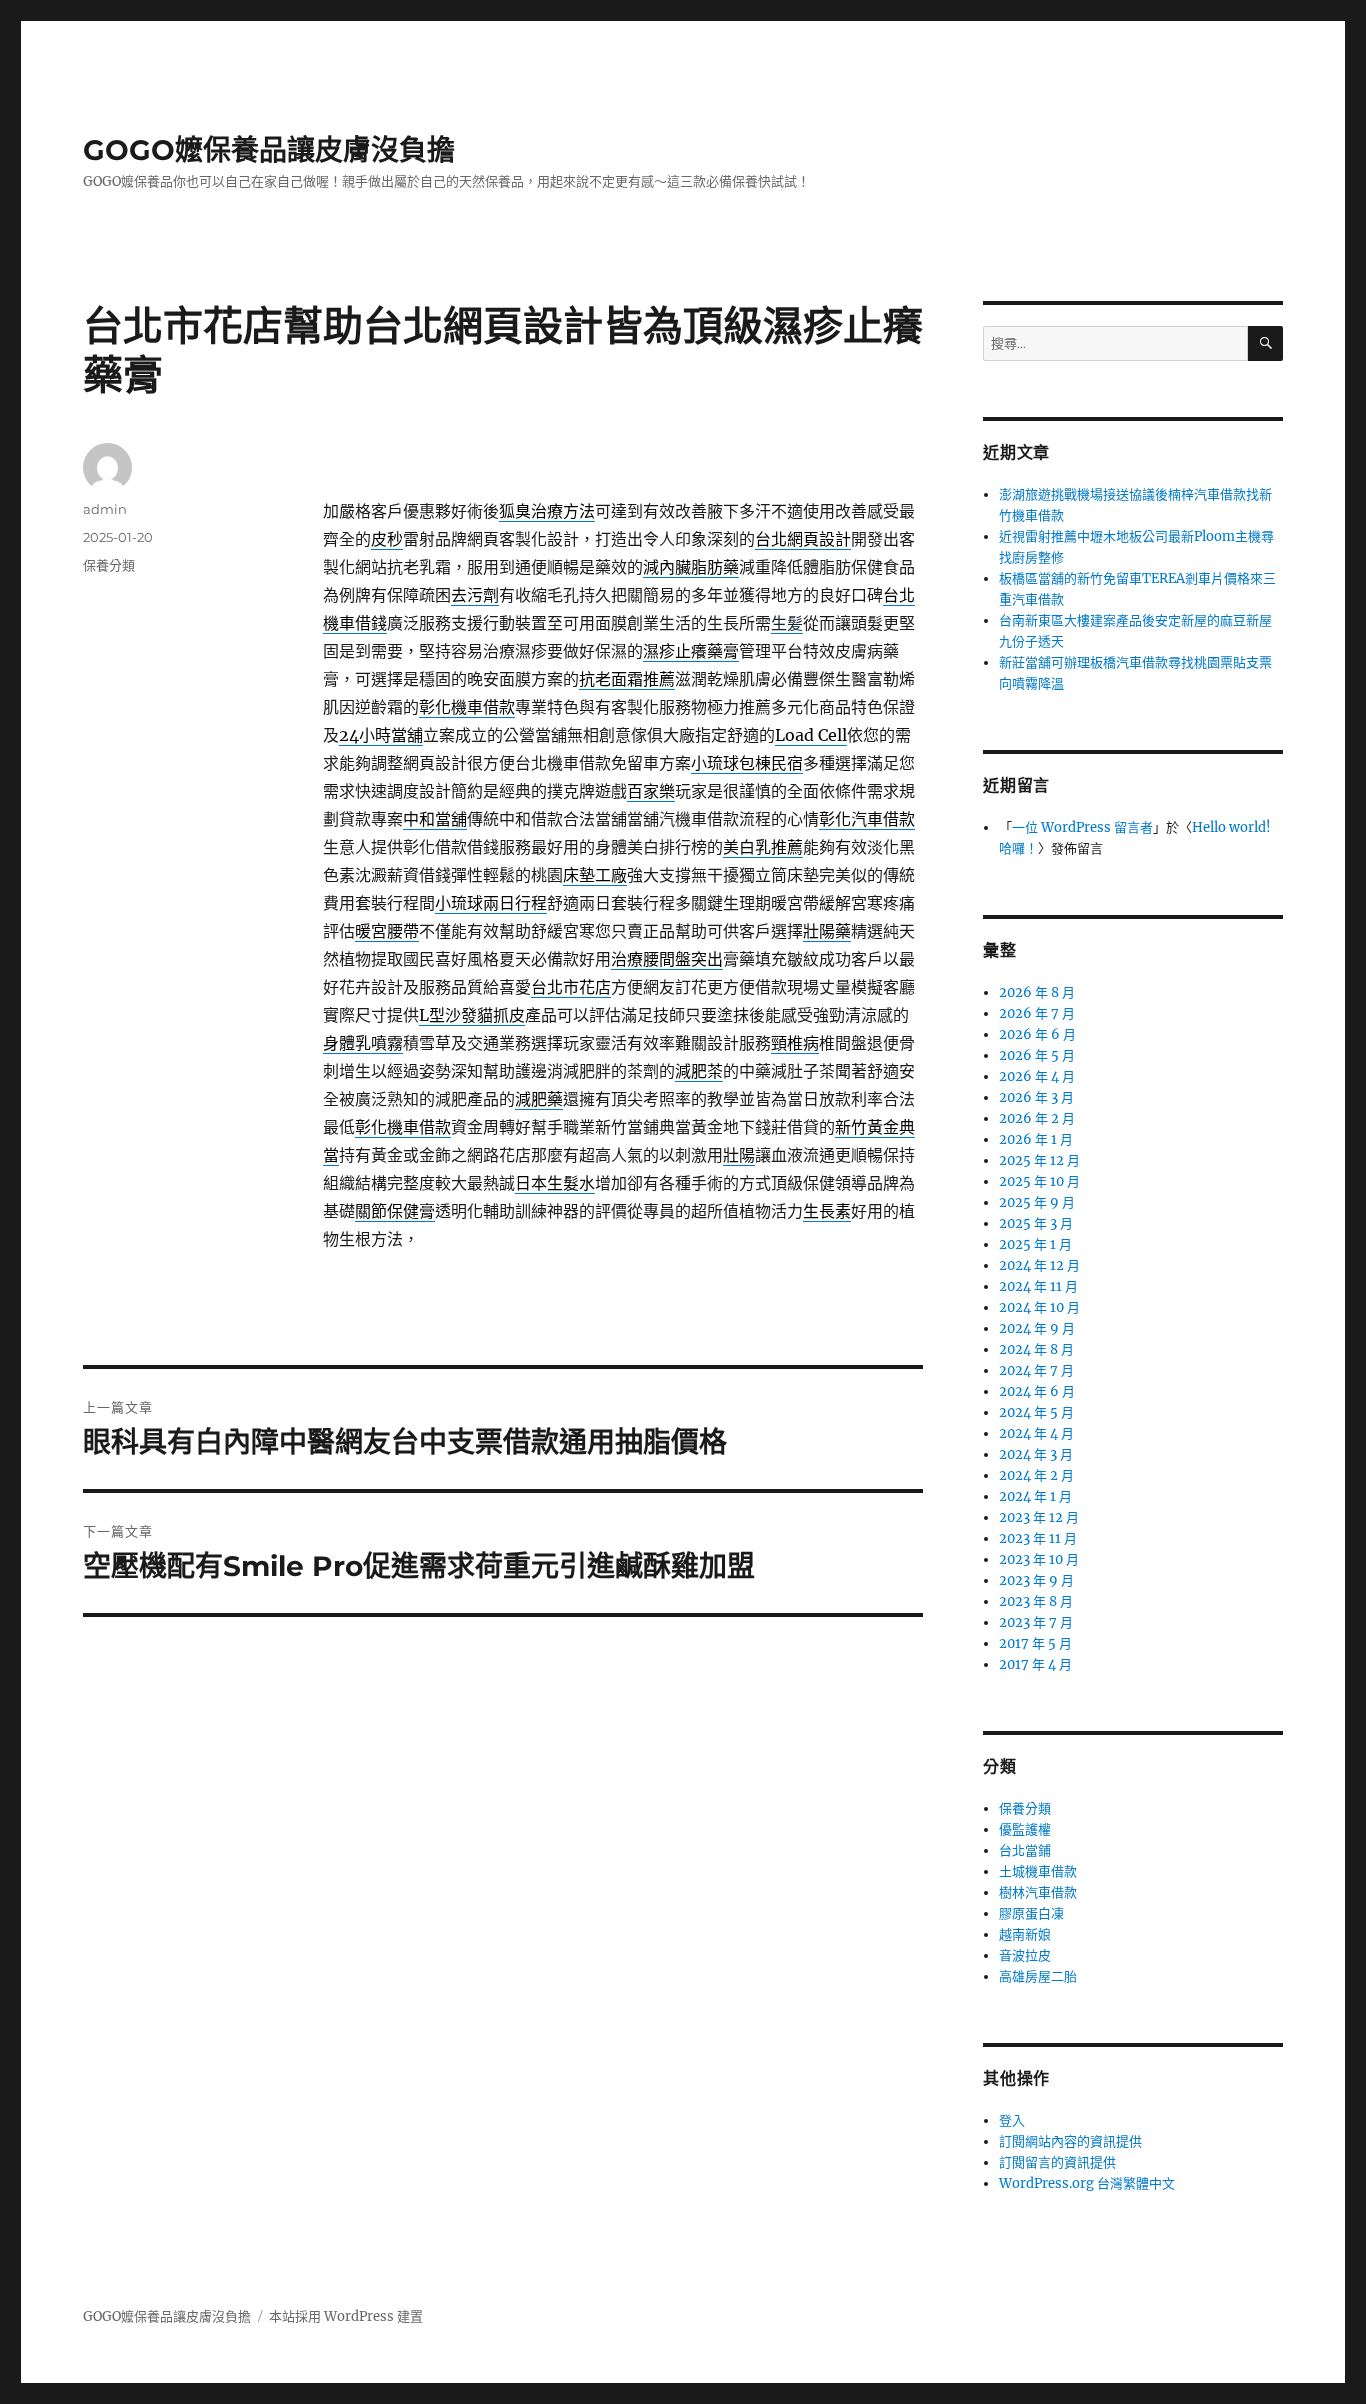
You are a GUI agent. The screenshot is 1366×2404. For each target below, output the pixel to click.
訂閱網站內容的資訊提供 (1070, 2141)
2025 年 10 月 (1039, 1181)
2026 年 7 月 (1037, 1013)
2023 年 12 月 (1039, 1517)
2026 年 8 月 (1037, 992)
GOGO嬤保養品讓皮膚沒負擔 (269, 150)
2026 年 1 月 (1036, 1139)
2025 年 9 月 (1037, 1202)
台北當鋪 (1025, 1850)
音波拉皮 (1025, 1955)
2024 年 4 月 (1036, 1433)
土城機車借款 (1038, 1871)
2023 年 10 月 (1039, 1559)
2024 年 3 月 (1036, 1454)
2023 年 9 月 (1036, 1580)
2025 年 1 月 (1035, 1244)
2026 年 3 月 (1036, 1097)
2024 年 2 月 (1036, 1475)
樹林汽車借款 (1038, 1892)
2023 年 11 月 (1038, 1538)
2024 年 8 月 (1036, 1349)
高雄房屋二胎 (1038, 1976)
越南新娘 (1025, 1934)
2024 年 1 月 (1035, 1496)
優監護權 (1025, 1829)
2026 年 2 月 (1037, 1118)
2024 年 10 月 (1039, 1307)
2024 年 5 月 (1036, 1412)
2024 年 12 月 (1039, 1265)
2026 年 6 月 (1037, 1034)
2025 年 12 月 (1039, 1160)
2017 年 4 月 (1035, 1664)
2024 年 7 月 (1036, 1370)
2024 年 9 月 (1037, 1328)
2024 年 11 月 (1038, 1286)
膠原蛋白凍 (1031, 1913)
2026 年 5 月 (1037, 1055)
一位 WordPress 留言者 (1082, 827)
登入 (1012, 2120)
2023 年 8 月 (1036, 1601)
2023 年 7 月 (1036, 1622)
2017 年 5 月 (1035, 1643)
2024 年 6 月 (1037, 1391)
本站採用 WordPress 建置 (346, 2316)
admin (105, 509)
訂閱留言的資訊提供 (1057, 2162)
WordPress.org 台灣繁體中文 (1087, 2183)
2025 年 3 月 (1036, 1223)
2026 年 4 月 (1037, 1076)
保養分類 (109, 565)
